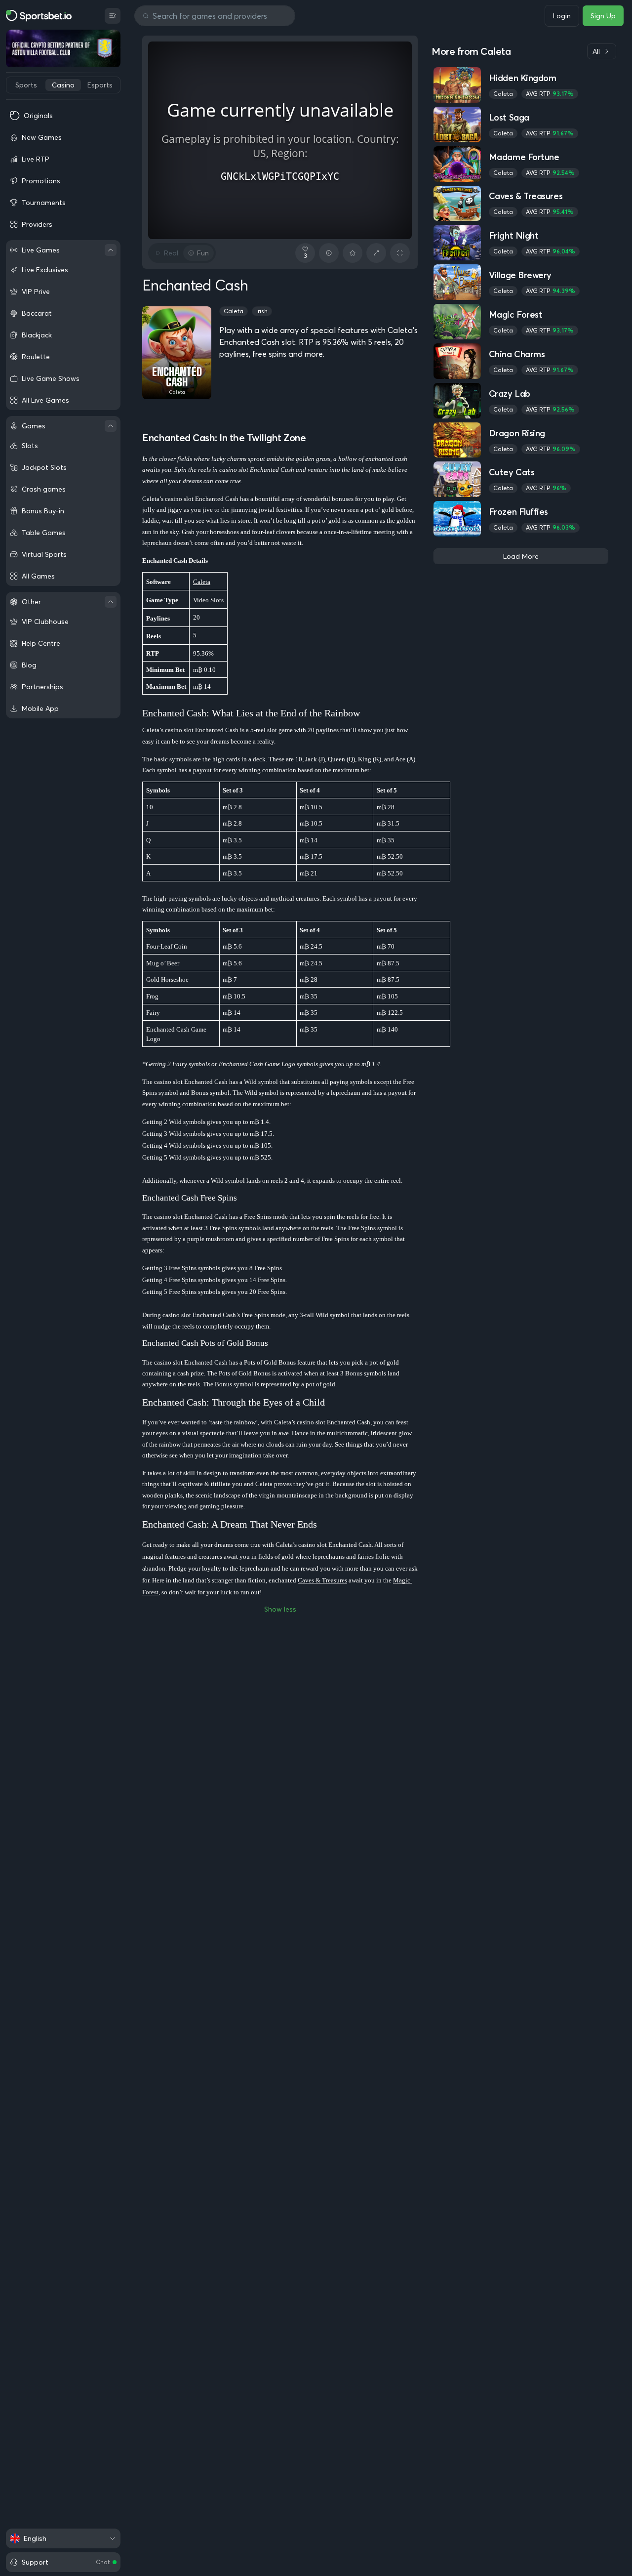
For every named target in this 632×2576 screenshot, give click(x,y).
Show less (280, 1609)
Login (562, 16)
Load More (521, 556)
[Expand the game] (376, 253)
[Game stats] (329, 253)
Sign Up (603, 16)
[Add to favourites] (353, 253)
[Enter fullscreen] (400, 253)
